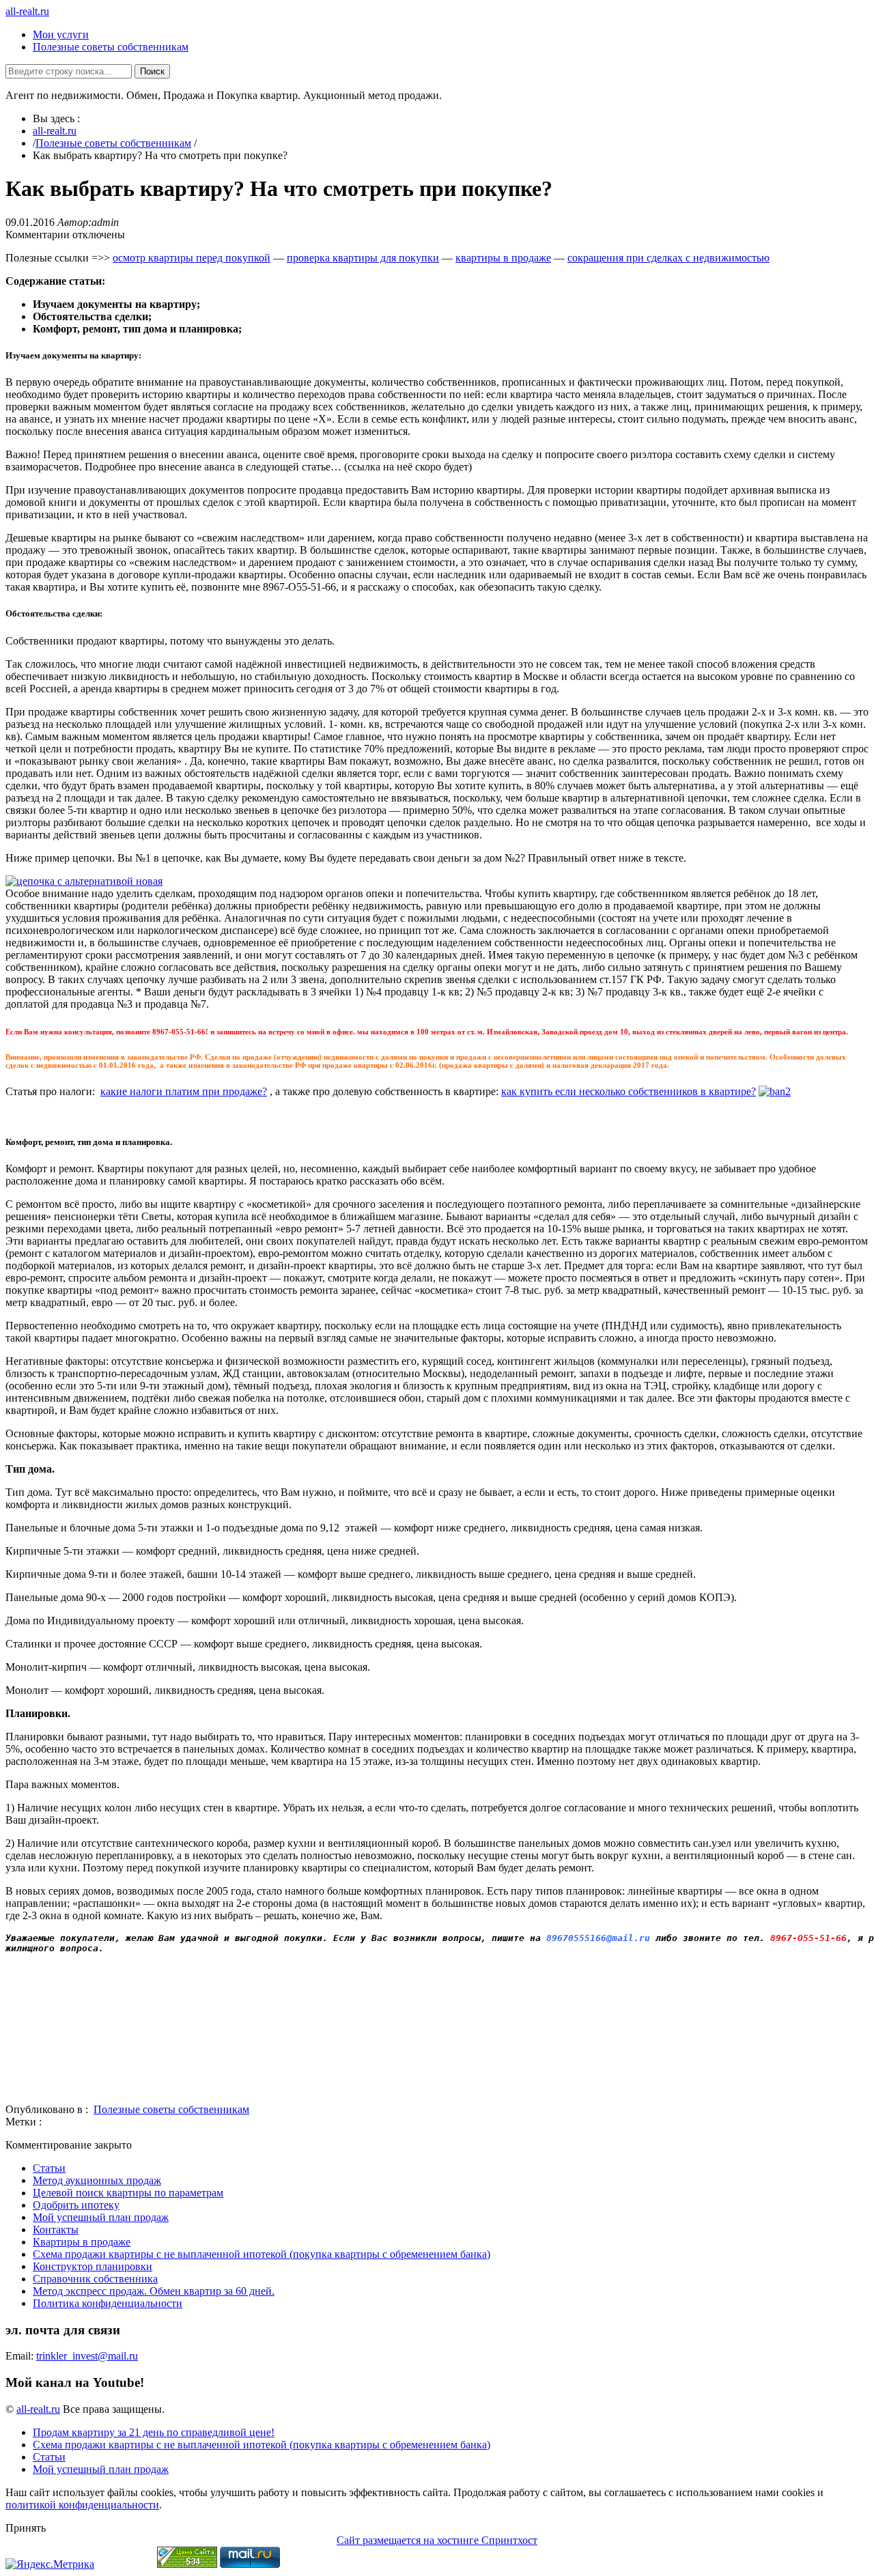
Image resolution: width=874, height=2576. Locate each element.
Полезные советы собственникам (111, 47)
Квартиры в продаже (82, 2242)
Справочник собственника (95, 2279)
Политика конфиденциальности (108, 2303)
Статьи (49, 2168)
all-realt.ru (27, 11)
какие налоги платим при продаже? (184, 1091)
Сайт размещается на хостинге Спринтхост (437, 2540)
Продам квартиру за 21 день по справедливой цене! (154, 2432)
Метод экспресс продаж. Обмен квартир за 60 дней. (154, 2291)
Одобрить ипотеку (76, 2205)
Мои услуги (61, 34)
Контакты (56, 2230)
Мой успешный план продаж (101, 2217)
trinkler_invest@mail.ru (87, 2356)
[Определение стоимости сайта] (187, 2564)
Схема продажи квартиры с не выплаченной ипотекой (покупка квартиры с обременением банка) (262, 2254)
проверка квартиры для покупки (363, 258)
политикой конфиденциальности (82, 2505)
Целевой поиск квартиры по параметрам (128, 2193)
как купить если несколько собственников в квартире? (629, 1091)
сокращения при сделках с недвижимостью (668, 258)
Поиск (152, 71)
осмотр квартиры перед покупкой (192, 258)
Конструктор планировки (93, 2266)
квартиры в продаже (503, 258)
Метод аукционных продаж (97, 2180)
